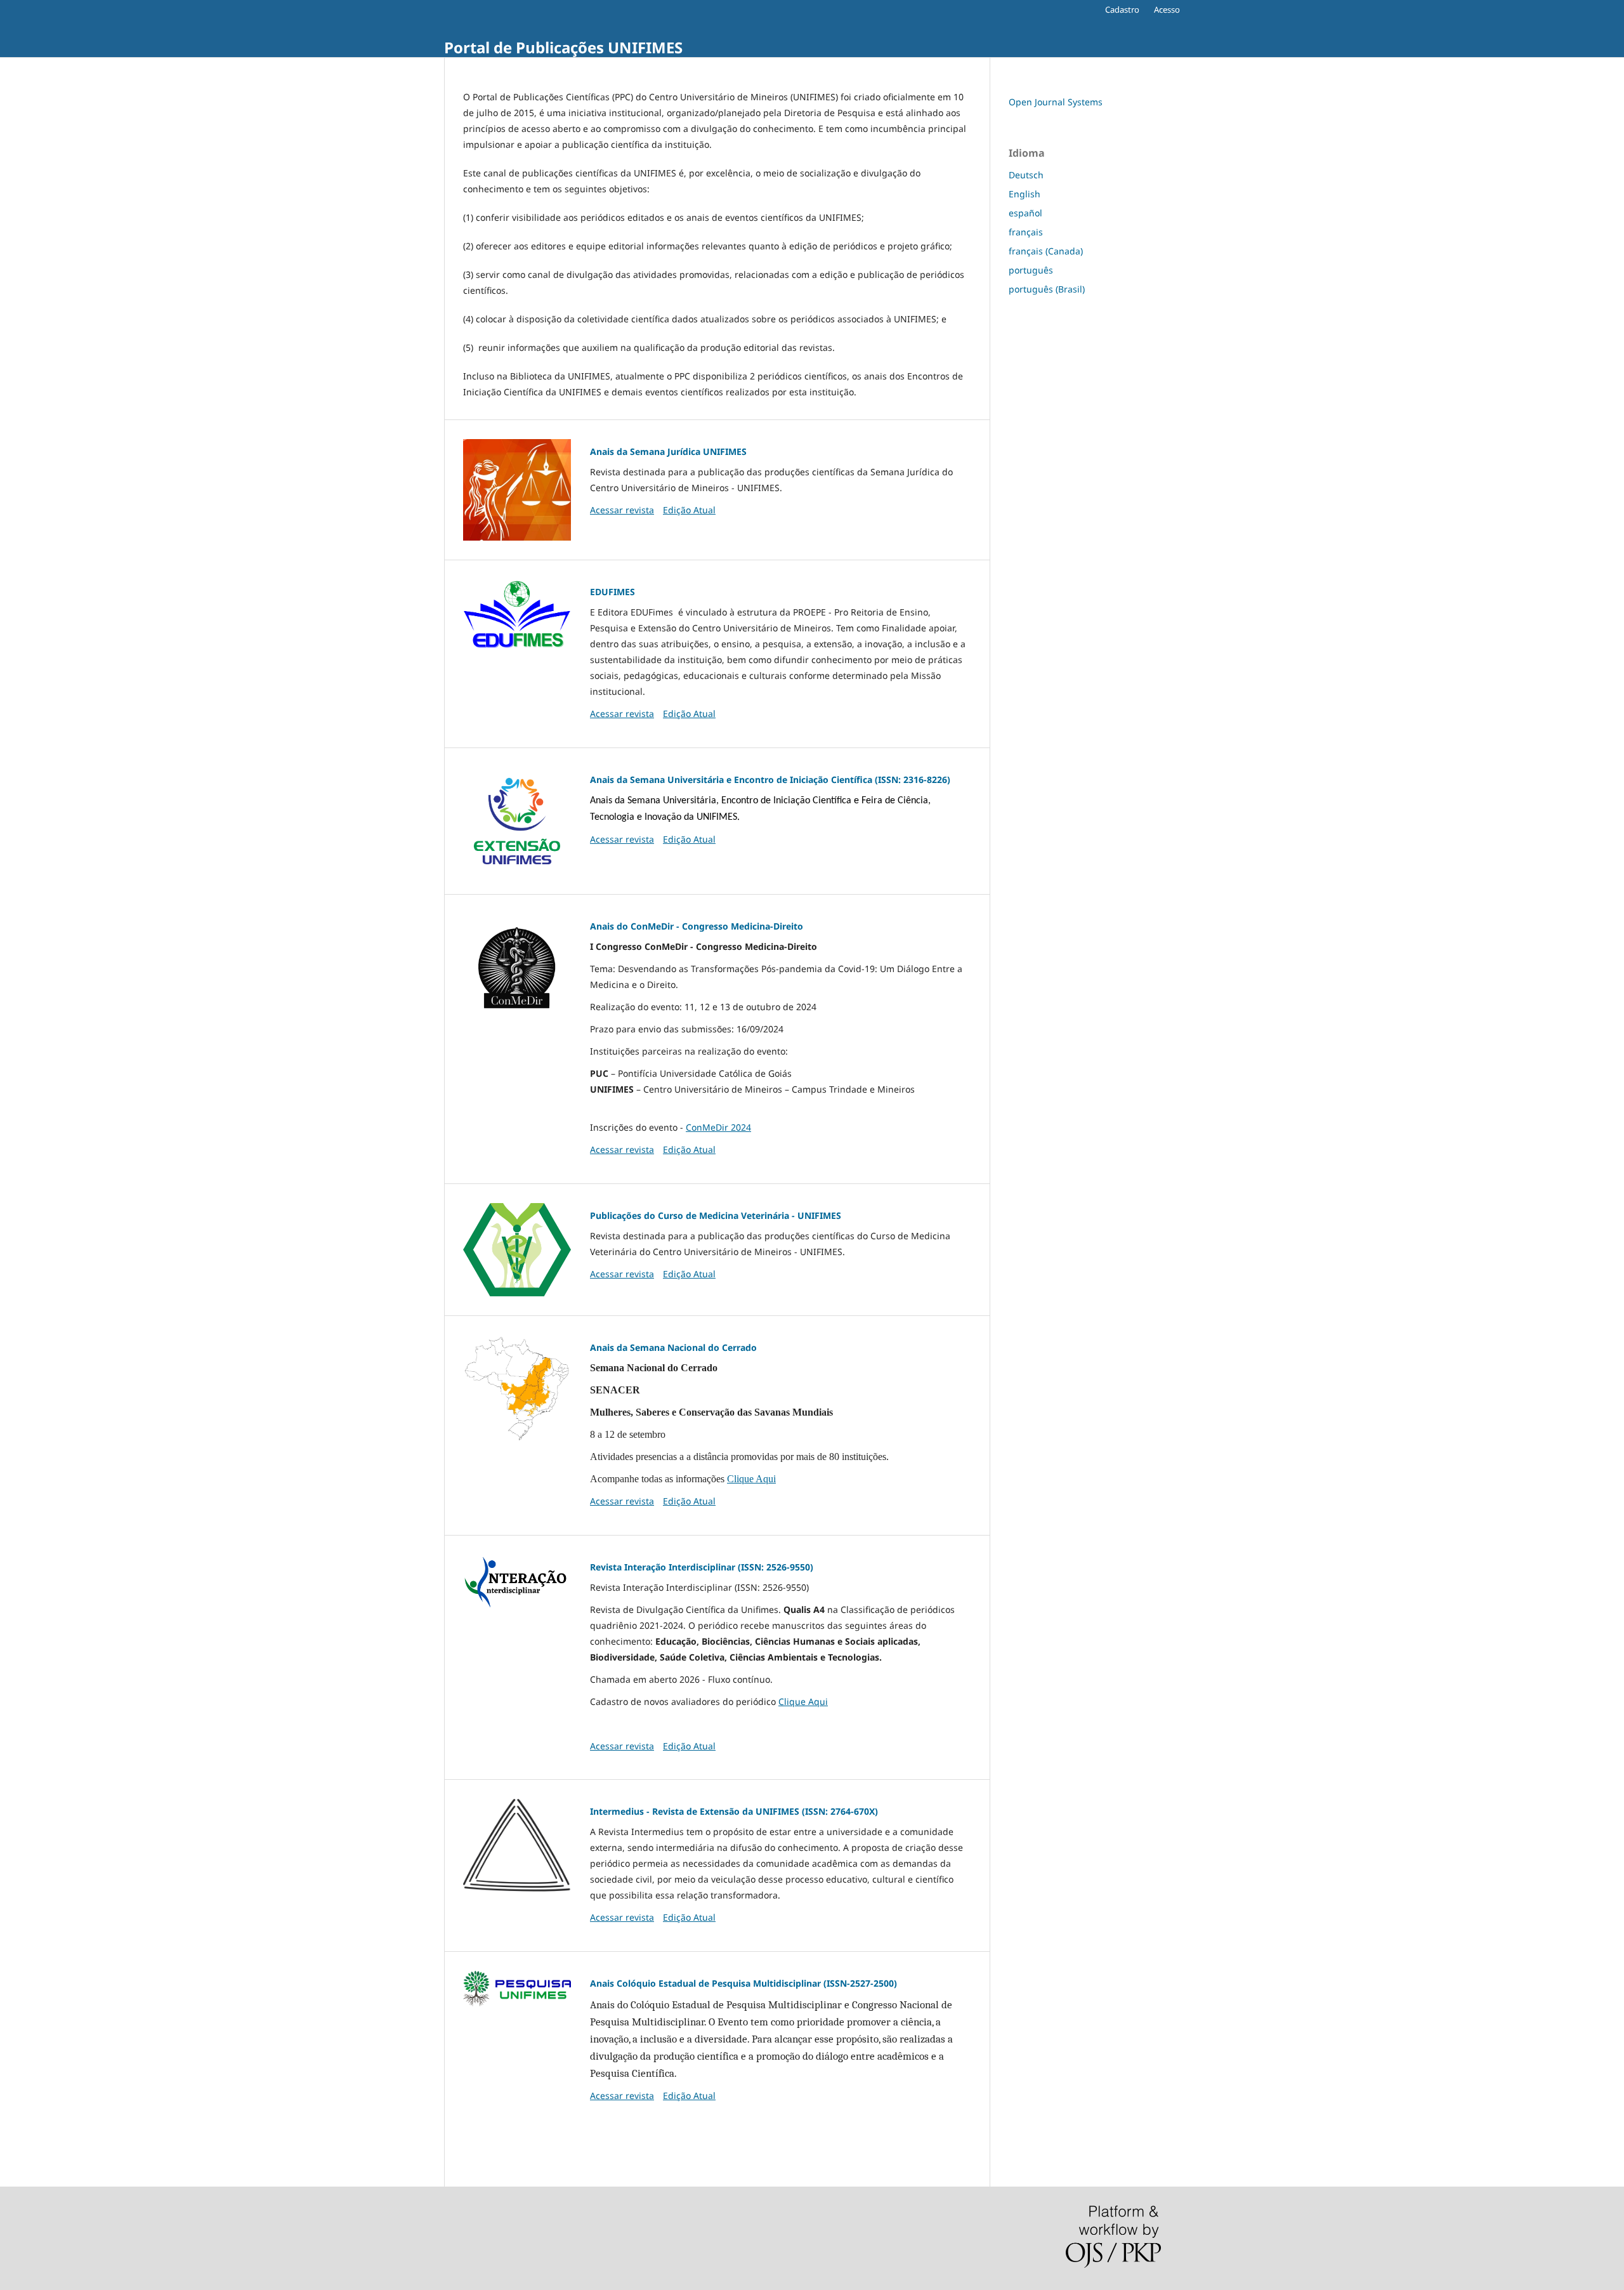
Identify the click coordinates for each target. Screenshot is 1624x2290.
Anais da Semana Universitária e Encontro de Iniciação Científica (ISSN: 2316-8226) (770, 780)
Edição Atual (689, 510)
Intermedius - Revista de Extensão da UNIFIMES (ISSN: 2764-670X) (734, 1811)
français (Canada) (1046, 251)
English (1025, 194)
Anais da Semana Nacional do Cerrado (673, 1347)
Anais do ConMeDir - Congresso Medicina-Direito (697, 926)
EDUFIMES (612, 592)
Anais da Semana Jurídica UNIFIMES (668, 451)
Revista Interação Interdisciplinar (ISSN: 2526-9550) (702, 1567)
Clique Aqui (751, 1479)
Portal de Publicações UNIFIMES (563, 47)
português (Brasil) (1047, 289)
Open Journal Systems (1056, 102)
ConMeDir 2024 (718, 1127)
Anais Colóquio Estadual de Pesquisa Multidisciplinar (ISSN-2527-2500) (743, 1983)
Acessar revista (622, 510)
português (1031, 270)
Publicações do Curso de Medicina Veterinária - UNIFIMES (716, 1215)
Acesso (1167, 10)
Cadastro (1122, 10)
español (1025, 213)
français (1026, 232)
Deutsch (1026, 175)
